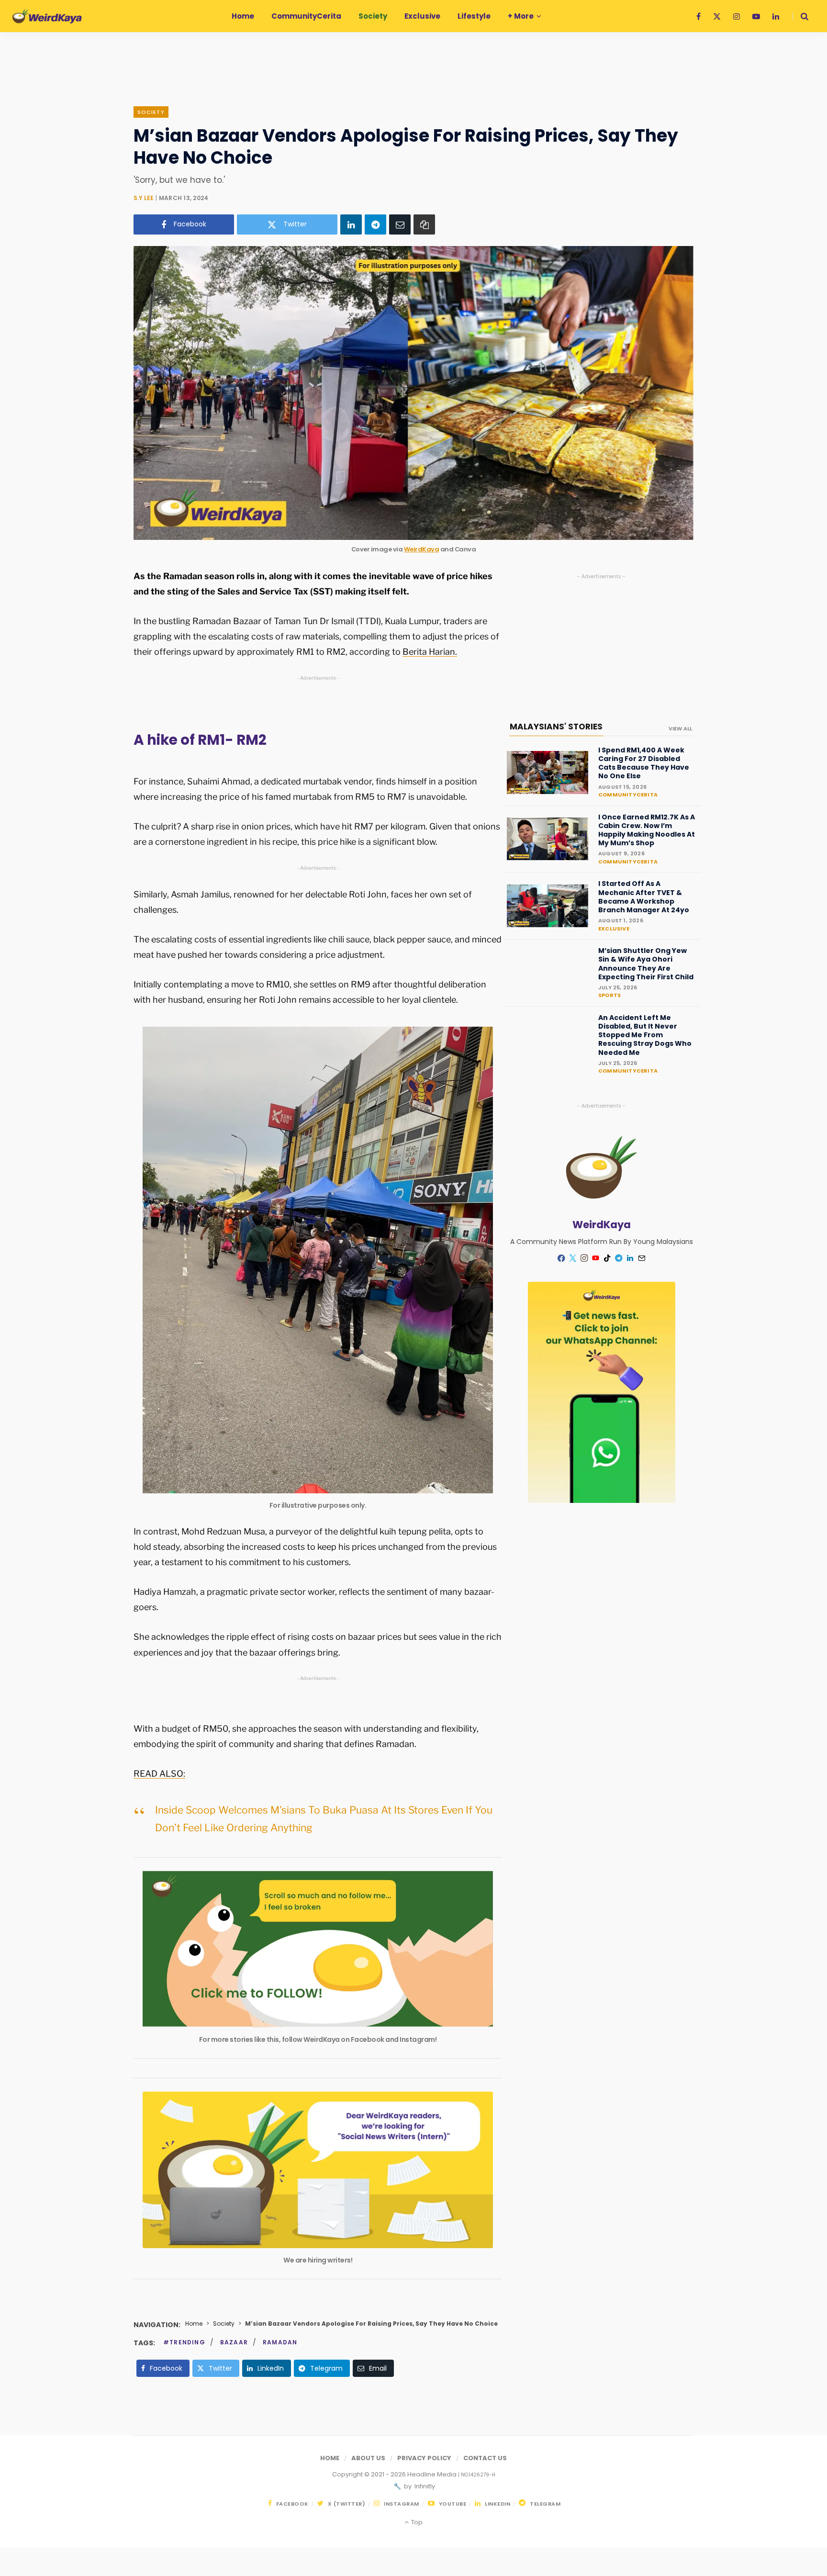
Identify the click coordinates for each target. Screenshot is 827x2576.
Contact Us (485, 2458)
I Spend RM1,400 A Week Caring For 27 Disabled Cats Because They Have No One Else (644, 763)
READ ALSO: (159, 1774)
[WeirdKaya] (47, 16)
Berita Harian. (430, 652)
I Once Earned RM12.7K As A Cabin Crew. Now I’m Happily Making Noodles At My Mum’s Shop (647, 830)
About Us (368, 2458)
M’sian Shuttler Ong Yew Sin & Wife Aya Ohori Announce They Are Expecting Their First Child (646, 964)
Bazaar (234, 2342)
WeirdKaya (422, 549)
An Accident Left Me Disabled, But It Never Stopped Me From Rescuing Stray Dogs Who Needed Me (645, 1035)
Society (151, 112)
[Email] (400, 224)
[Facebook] (561, 1258)
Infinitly (424, 2486)
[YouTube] (596, 1258)
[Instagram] (584, 1258)
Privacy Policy (424, 2458)
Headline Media (433, 2474)
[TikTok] (607, 1258)
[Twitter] (573, 1258)
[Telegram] (375, 224)
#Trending (184, 2342)
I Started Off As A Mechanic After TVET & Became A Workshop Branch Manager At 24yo (644, 897)
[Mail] (642, 1258)
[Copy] (424, 224)
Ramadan (280, 2342)
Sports (609, 995)
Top (416, 2522)
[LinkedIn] (351, 224)
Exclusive (614, 929)
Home (194, 2324)
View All (680, 728)
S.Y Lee (144, 198)
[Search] (800, 16)
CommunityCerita (628, 795)
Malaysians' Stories (556, 727)
